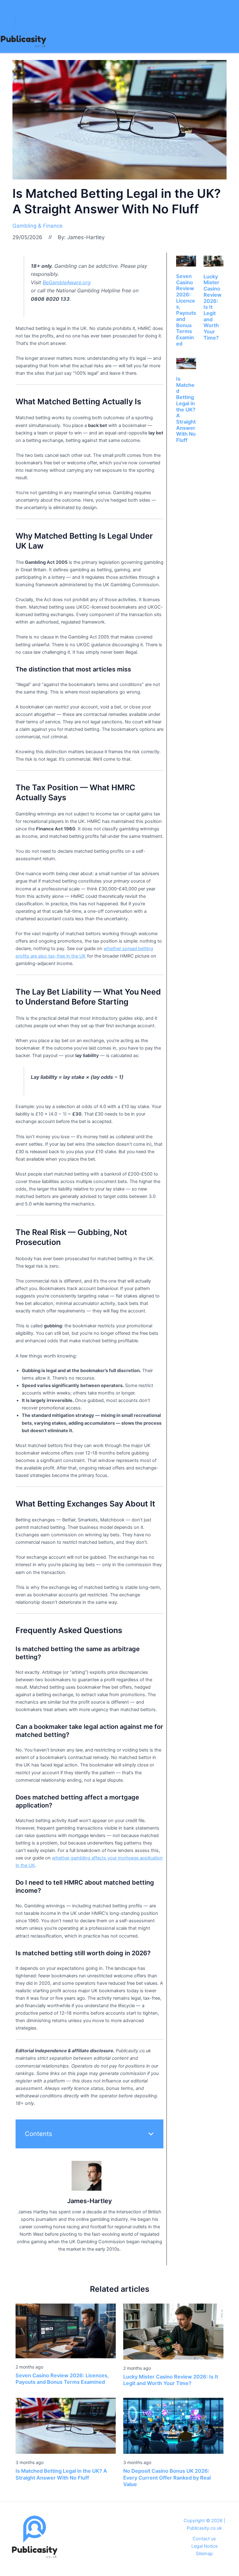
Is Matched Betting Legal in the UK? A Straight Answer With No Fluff (186, 409)
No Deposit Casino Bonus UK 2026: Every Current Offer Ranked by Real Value (167, 2478)
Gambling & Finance (37, 226)
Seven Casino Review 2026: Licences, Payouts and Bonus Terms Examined (186, 310)
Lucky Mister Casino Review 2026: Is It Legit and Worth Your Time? (171, 2380)
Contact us (204, 2539)
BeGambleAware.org (67, 282)
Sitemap (204, 2554)
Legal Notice (204, 2546)
